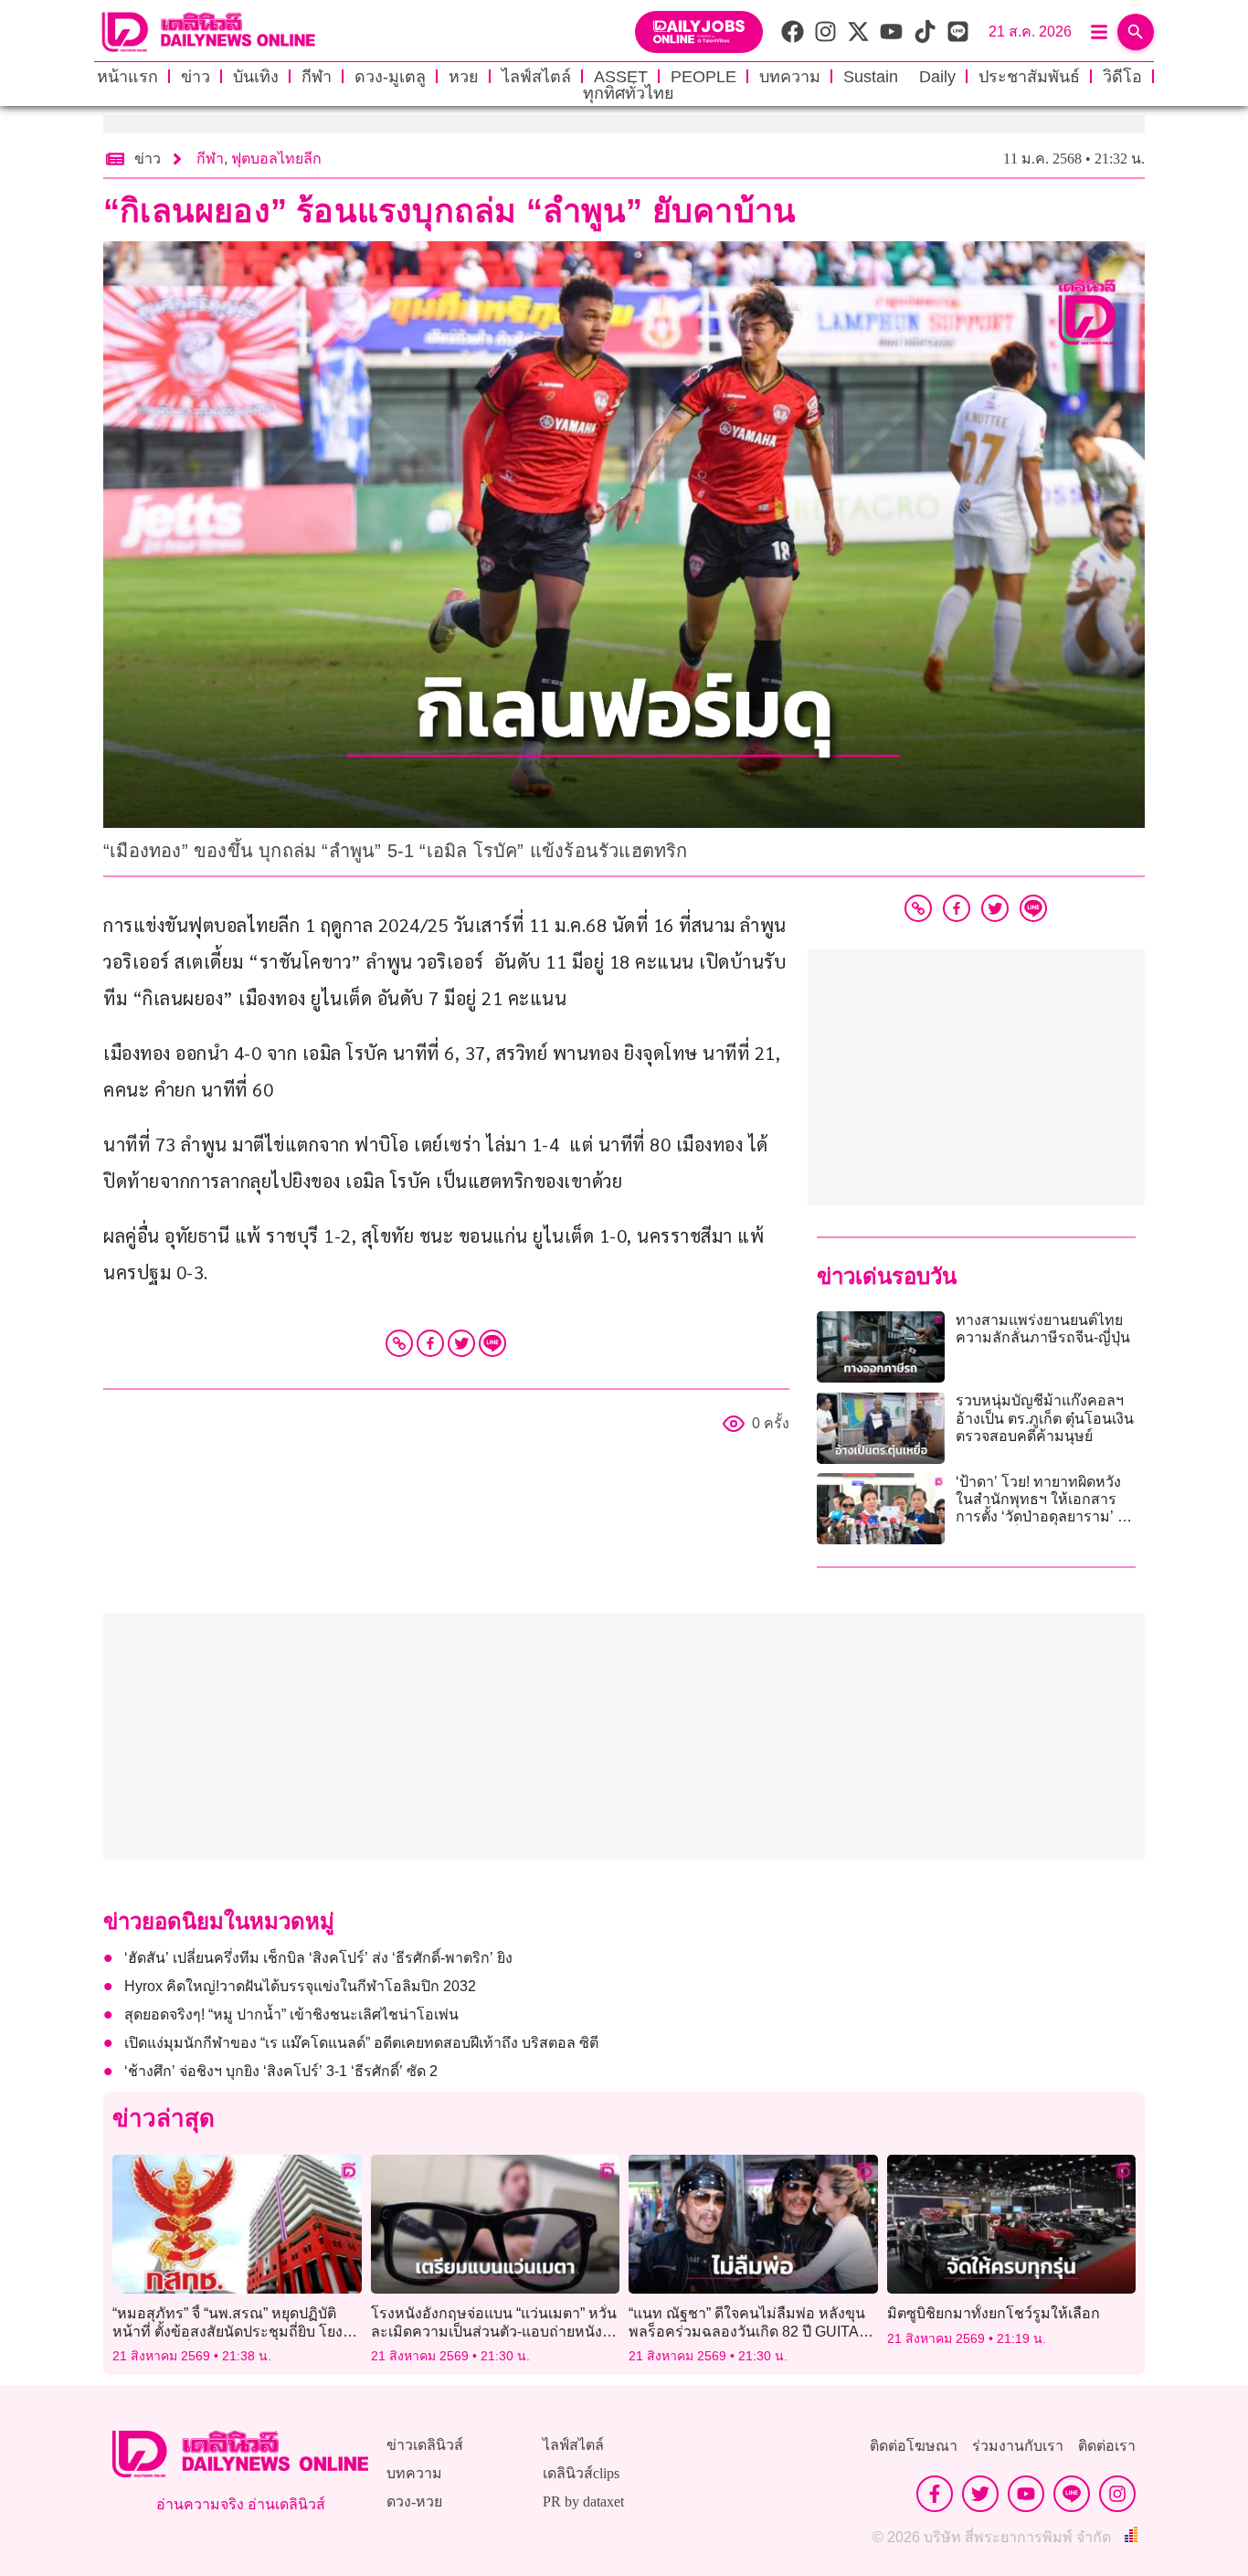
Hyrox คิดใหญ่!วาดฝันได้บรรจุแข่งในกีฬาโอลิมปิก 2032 (300, 1986)
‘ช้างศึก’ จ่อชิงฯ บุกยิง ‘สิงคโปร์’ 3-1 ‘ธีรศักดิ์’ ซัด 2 (281, 2071)
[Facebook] (430, 1343)
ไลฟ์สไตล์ (536, 77)
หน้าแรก (127, 77)
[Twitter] (461, 1343)
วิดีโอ (1122, 77)
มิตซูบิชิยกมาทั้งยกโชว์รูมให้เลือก (994, 2313)
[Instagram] (1117, 2494)
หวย (464, 77)
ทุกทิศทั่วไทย (629, 93)
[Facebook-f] (935, 2494)
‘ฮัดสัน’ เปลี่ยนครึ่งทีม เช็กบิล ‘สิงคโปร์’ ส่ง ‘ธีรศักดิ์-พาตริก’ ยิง (318, 1958)
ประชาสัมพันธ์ (1029, 77)
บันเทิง (256, 77)
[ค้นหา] (1136, 32)
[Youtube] (1026, 2494)
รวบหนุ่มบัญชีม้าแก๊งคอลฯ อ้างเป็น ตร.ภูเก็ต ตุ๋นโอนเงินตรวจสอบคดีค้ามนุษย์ (1045, 1418)
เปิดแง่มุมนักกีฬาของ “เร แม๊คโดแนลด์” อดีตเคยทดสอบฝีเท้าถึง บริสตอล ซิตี (361, 2043)
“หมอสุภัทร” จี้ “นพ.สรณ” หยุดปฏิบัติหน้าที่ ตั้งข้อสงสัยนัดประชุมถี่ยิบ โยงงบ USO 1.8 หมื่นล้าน (236, 2331)
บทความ (790, 77)
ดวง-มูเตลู (390, 77)
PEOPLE (703, 77)
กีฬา (317, 77)
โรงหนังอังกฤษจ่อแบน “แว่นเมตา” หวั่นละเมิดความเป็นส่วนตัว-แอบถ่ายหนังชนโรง (494, 2331)
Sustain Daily (899, 77)
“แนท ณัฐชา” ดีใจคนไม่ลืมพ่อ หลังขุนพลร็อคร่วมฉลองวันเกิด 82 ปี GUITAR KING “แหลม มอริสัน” (749, 2331)
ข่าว (196, 77)
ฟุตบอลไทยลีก (276, 159)
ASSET (621, 77)
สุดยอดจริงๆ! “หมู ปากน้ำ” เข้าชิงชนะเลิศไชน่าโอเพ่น (291, 2014)
